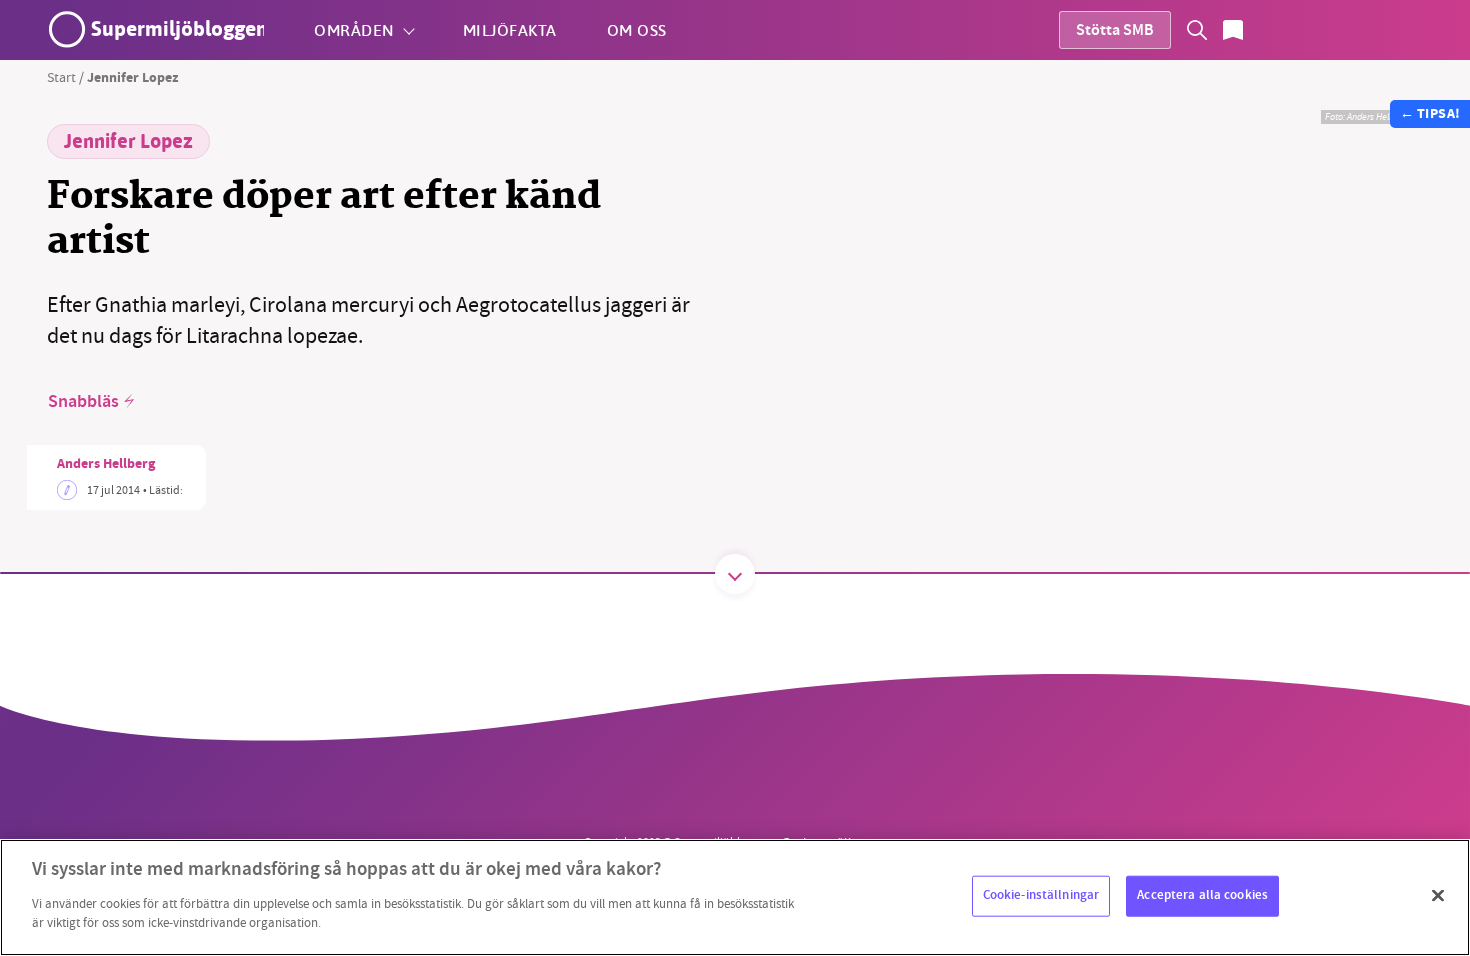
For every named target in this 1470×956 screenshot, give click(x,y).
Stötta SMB (1115, 31)
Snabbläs (83, 402)
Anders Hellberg (106, 465)
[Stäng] (1438, 895)
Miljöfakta (510, 29)
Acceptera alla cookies (1202, 895)
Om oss (637, 29)
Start (61, 77)
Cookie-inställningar (1041, 895)
